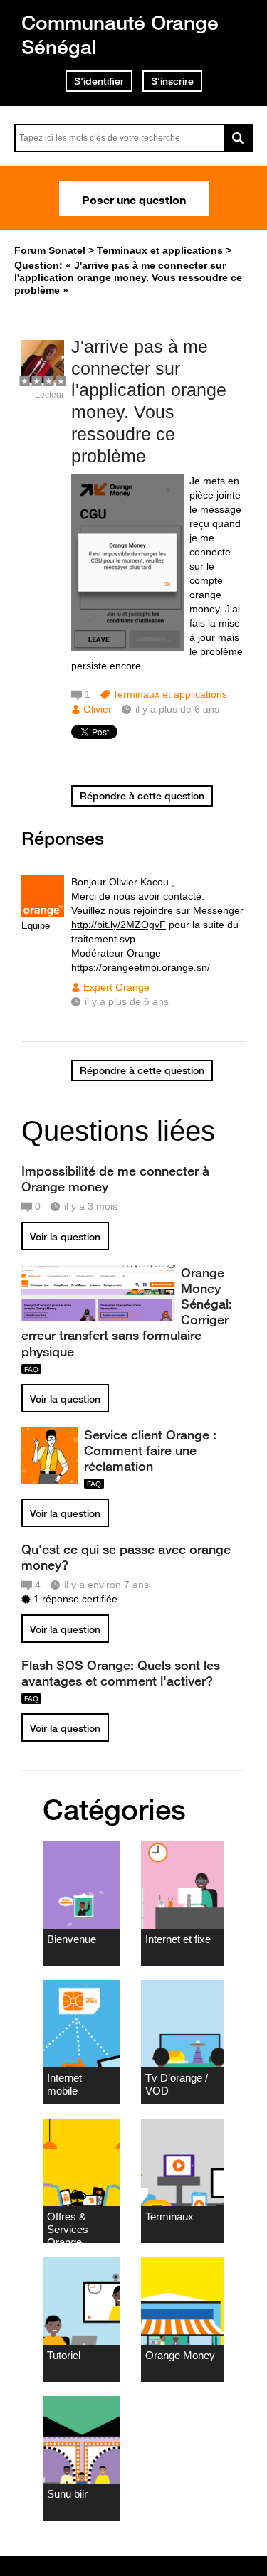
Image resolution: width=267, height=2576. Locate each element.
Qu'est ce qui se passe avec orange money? (126, 1557)
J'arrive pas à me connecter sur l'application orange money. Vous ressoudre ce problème (149, 401)
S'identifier (99, 81)
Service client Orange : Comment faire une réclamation (150, 1450)
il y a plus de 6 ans (127, 1001)
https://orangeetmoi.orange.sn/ (141, 967)
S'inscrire (172, 81)
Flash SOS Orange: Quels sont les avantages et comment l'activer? (121, 1673)
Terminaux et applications (170, 694)
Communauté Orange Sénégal (120, 34)
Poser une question (134, 198)
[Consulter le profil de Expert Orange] (43, 914)
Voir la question (65, 1237)
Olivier (98, 709)
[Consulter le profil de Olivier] (43, 379)
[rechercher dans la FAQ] (239, 138)
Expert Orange (116, 987)
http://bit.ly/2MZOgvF (119, 925)
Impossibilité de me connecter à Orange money (115, 1178)
